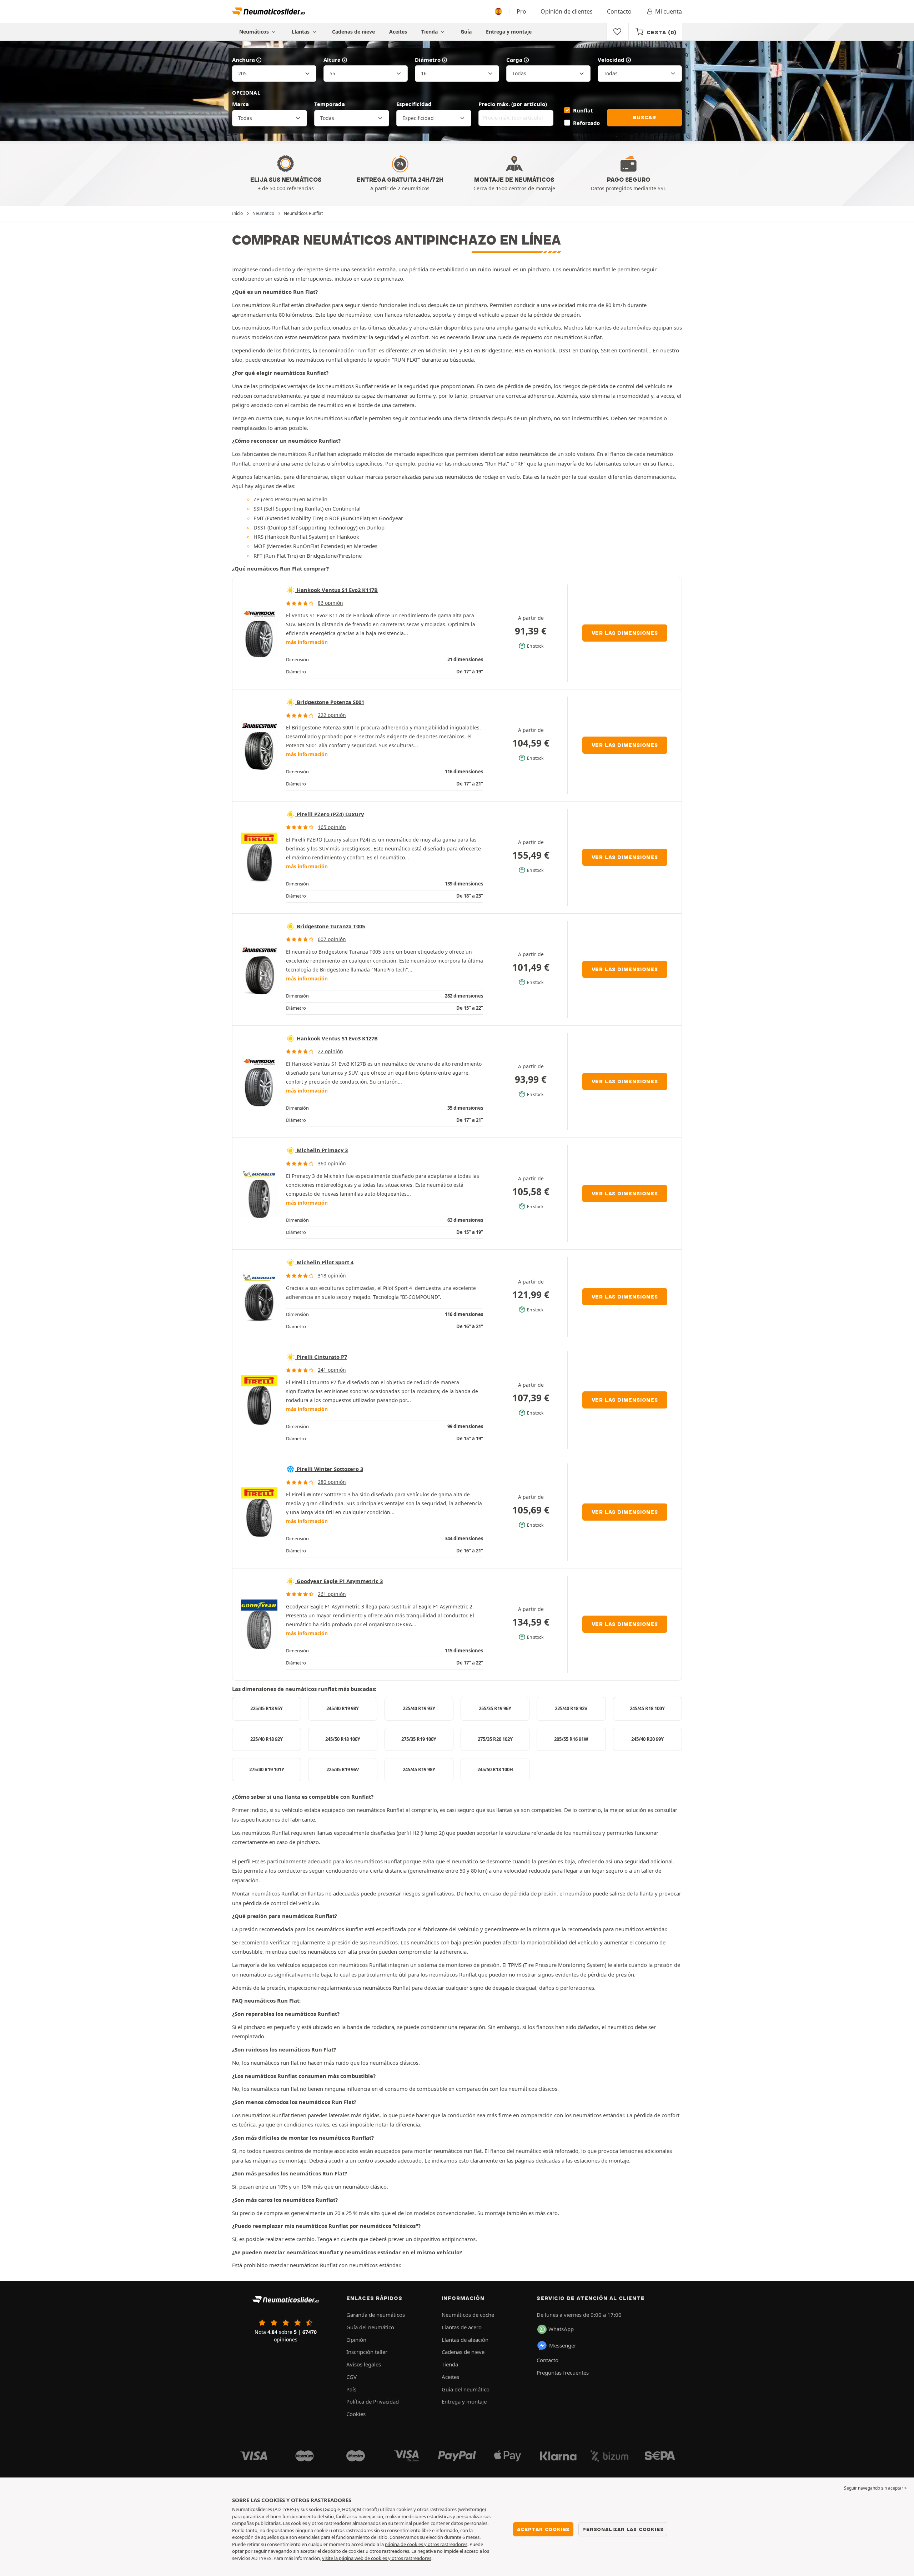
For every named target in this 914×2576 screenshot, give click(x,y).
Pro (521, 11)
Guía (466, 32)
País (351, 2389)
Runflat (583, 110)
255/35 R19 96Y (495, 1708)
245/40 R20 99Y (647, 1739)
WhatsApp (561, 2329)
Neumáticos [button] (255, 32)
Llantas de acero (462, 2327)
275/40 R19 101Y (267, 1769)
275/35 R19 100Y (419, 1739)
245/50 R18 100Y (343, 1739)
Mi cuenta (669, 11)
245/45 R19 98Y (419, 1769)
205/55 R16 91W (571, 1739)
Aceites (398, 32)
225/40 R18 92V (571, 1708)
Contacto (619, 11)
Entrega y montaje (509, 32)
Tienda (430, 32)
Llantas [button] (301, 32)
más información (307, 642)
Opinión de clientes (567, 11)
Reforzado (586, 123)
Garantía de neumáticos (376, 2315)
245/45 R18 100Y (647, 1708)
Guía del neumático (370, 2327)
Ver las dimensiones (625, 633)
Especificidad (414, 104)
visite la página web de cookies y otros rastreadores (377, 2558)
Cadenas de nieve (353, 32)
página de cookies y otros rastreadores (426, 2544)
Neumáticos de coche (468, 2315)
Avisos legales (364, 2364)
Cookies (356, 2414)
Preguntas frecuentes (563, 2372)
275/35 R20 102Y (495, 1739)
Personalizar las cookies (623, 2529)
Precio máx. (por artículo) (513, 104)
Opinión (356, 2340)
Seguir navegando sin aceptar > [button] (875, 2488)
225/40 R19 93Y (419, 1708)
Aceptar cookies (543, 2529)
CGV (351, 2377)
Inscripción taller (367, 2352)
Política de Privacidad (373, 2401)
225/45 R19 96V (343, 1769)
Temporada (330, 104)
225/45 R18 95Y (267, 1708)
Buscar (644, 117)
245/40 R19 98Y (343, 1708)
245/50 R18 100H (495, 1769)
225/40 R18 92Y (267, 1739)
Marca (240, 104)
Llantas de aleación (465, 2340)
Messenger (563, 2345)
